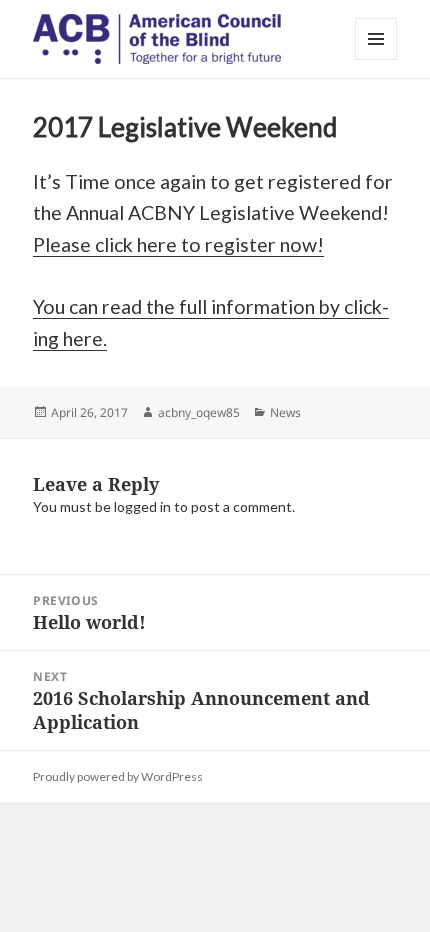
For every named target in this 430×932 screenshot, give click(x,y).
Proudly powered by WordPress (118, 776)
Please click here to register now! (178, 244)
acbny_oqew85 (199, 412)
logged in (142, 506)
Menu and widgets (376, 59)
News (285, 412)
